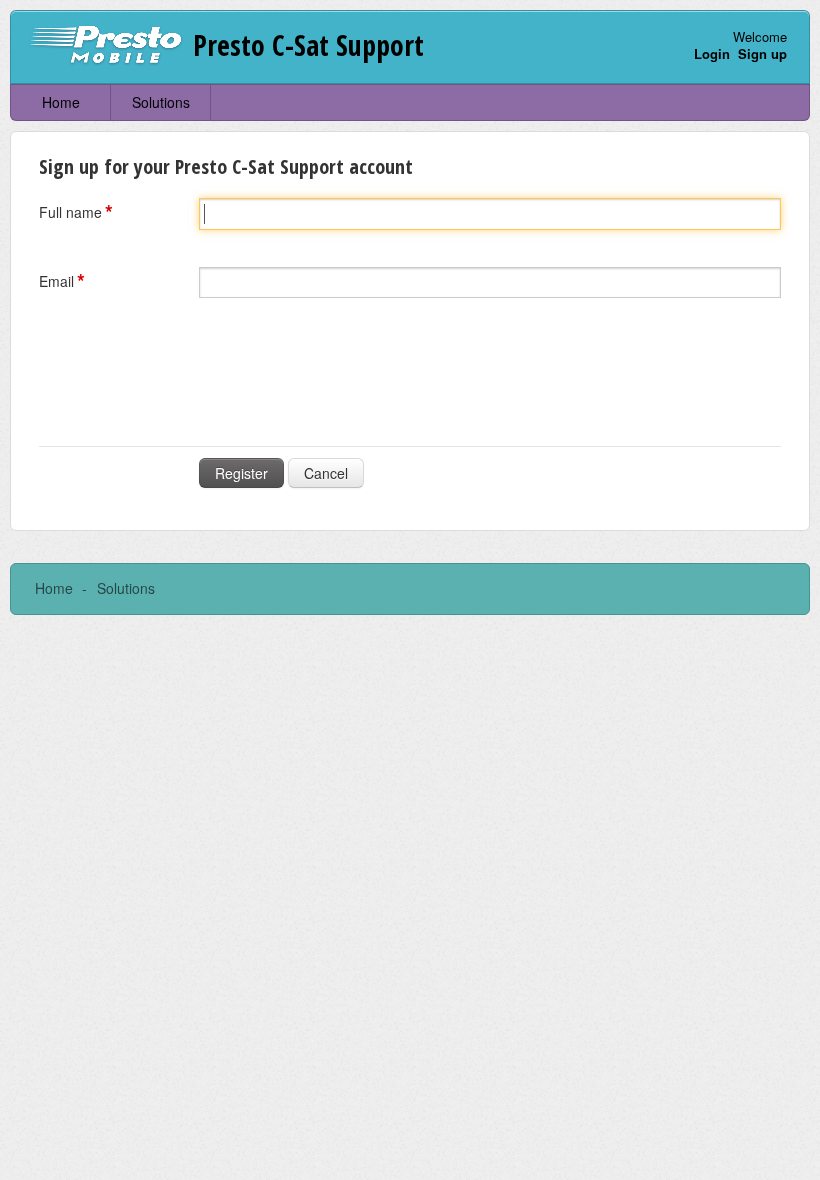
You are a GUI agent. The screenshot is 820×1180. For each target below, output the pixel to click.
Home (61, 102)
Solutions (161, 102)
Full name (70, 212)
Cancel (326, 473)
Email (56, 281)
